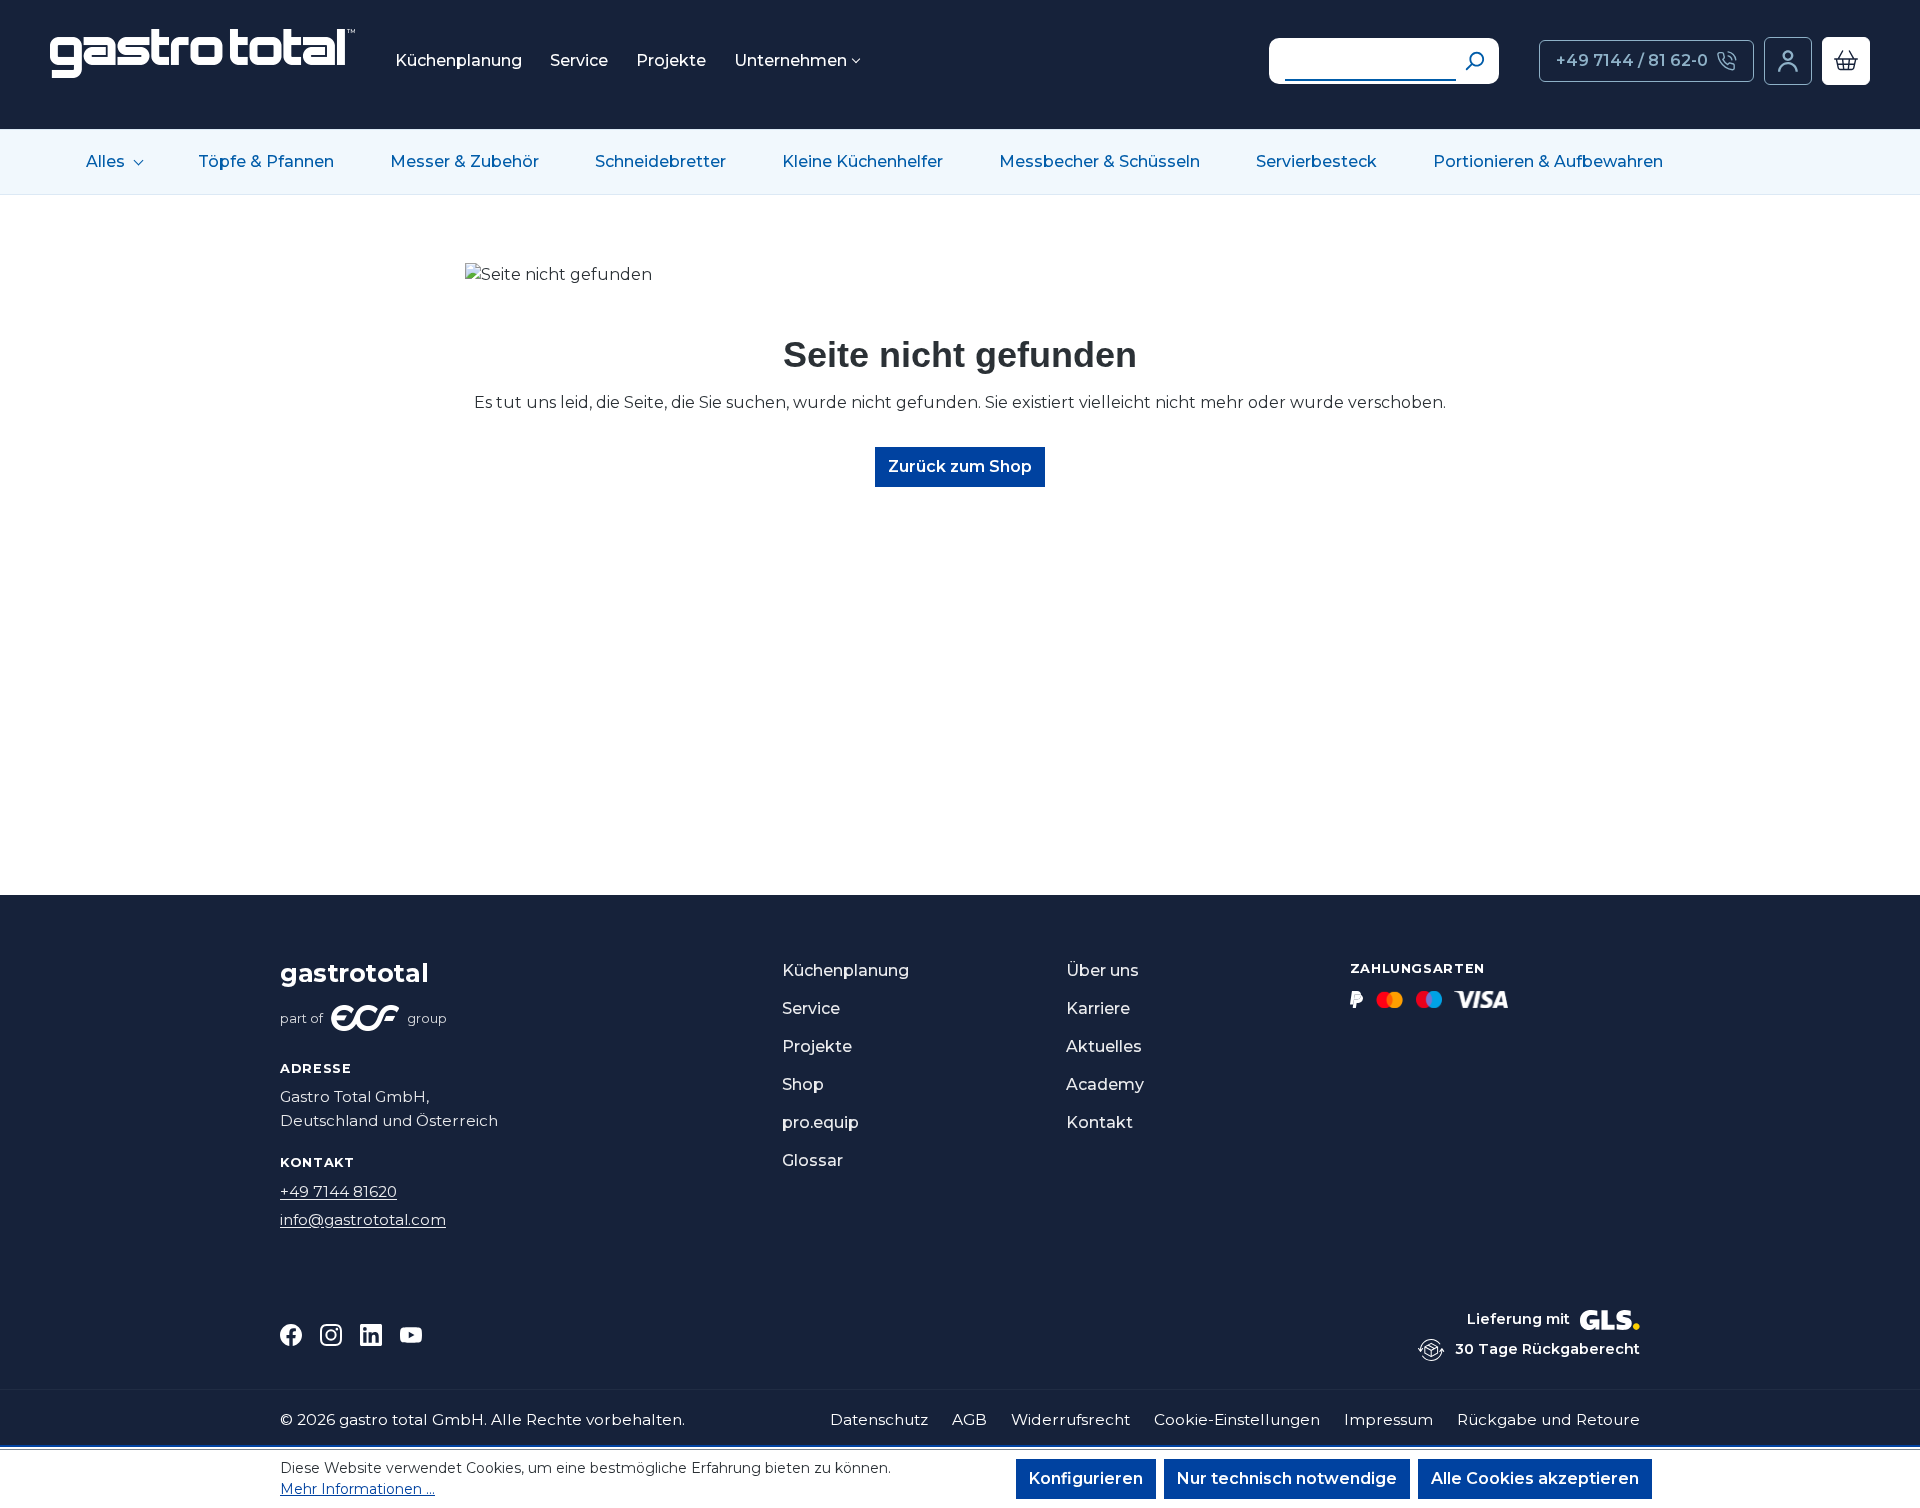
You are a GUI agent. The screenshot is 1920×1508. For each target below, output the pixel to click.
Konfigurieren (1086, 1478)
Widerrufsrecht (1070, 1419)
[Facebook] (291, 1335)
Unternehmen (790, 61)
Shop (803, 1084)
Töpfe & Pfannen (266, 162)
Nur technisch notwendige (1287, 1478)
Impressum (1388, 1419)
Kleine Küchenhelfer (862, 162)
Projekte (671, 61)
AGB (969, 1419)
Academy (1105, 1084)
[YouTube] (411, 1335)
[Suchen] (1474, 61)
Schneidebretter (660, 162)
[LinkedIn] (371, 1335)
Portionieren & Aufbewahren (1548, 162)
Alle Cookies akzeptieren (1535, 1478)
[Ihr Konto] (1788, 61)
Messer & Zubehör (464, 162)
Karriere (1098, 1008)
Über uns (1102, 970)
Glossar (812, 1160)
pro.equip (820, 1122)
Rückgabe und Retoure (1548, 1419)
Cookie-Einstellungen (1237, 1419)
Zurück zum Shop (960, 466)
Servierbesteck (1316, 162)
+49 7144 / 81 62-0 (1632, 60)
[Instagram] (331, 1335)
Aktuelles (1104, 1046)
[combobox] (1370, 61)
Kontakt (1099, 1122)
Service (579, 61)
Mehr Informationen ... (357, 1489)
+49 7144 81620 (338, 1191)
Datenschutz (879, 1419)
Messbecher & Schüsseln (1099, 162)
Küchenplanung (458, 61)
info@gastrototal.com (363, 1219)
